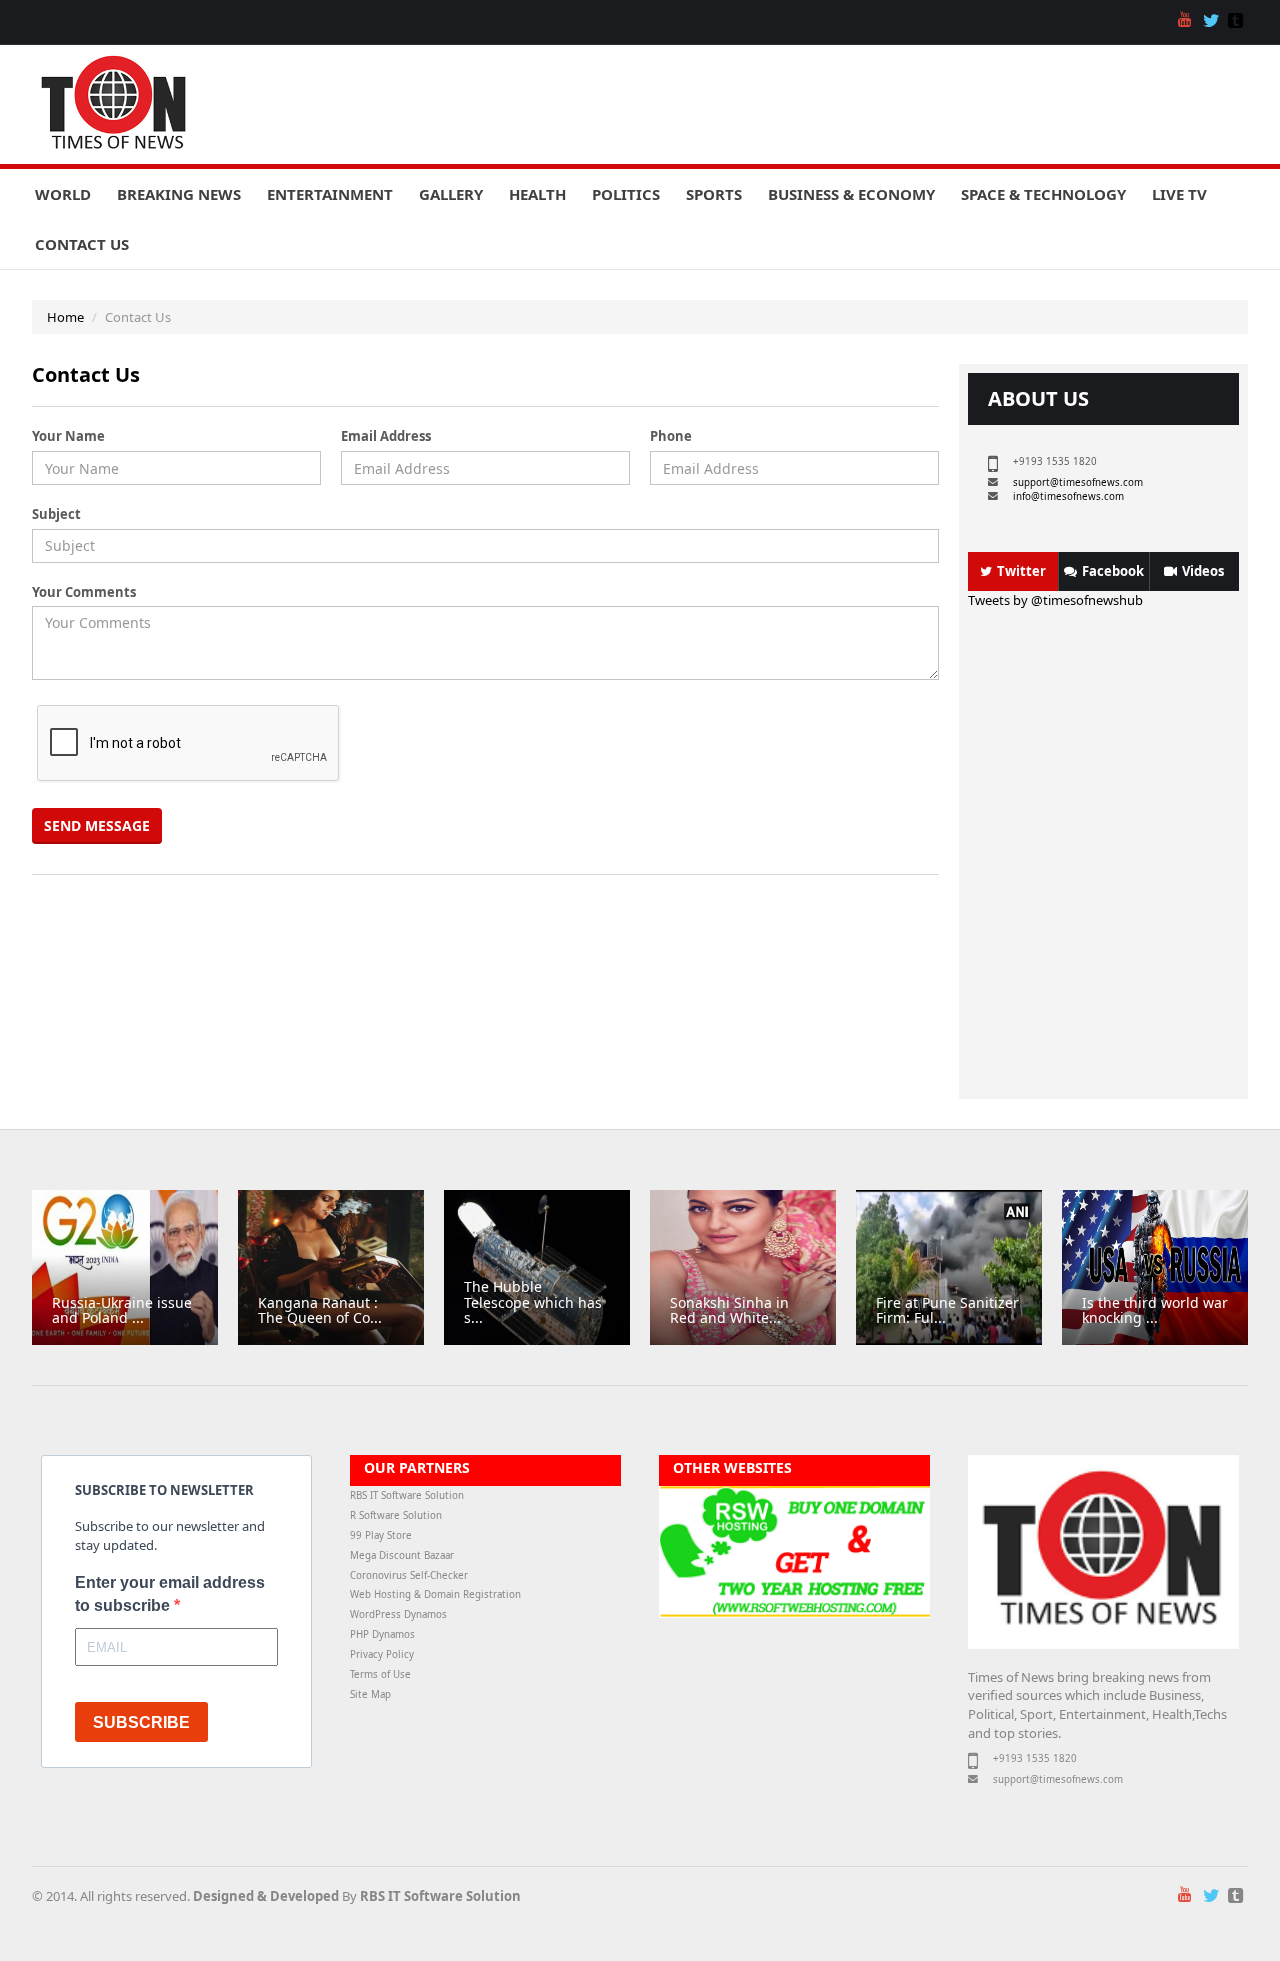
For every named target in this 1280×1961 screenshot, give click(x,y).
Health (537, 194)
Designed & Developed (266, 1896)
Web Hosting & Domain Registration (435, 1594)
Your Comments (84, 592)
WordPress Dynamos (398, 1614)
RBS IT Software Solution (407, 1495)
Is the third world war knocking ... (1155, 1310)
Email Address (386, 436)
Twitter (1021, 571)
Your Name (68, 436)
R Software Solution (396, 1515)
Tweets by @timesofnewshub (1055, 600)
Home (65, 317)
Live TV (1179, 194)
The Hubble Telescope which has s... (533, 1302)
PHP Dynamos (382, 1634)
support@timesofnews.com (1078, 482)
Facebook (1113, 571)
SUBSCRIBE (141, 1722)
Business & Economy (851, 194)
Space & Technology (1043, 194)
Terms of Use (380, 1674)
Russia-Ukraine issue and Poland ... (122, 1310)
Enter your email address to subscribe (170, 1594)
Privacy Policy (382, 1654)
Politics (626, 194)
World (63, 194)
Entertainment (330, 194)
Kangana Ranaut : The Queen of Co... (320, 1310)
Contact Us (82, 244)
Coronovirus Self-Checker (409, 1575)
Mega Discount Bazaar (402, 1555)
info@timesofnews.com (1068, 496)
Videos (1203, 571)
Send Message (97, 825)
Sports (714, 194)
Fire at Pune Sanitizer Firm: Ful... (947, 1310)
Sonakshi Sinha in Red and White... (729, 1310)
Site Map (370, 1694)
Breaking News (179, 194)
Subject (56, 514)
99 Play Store (381, 1535)
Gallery (451, 194)
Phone (671, 436)
